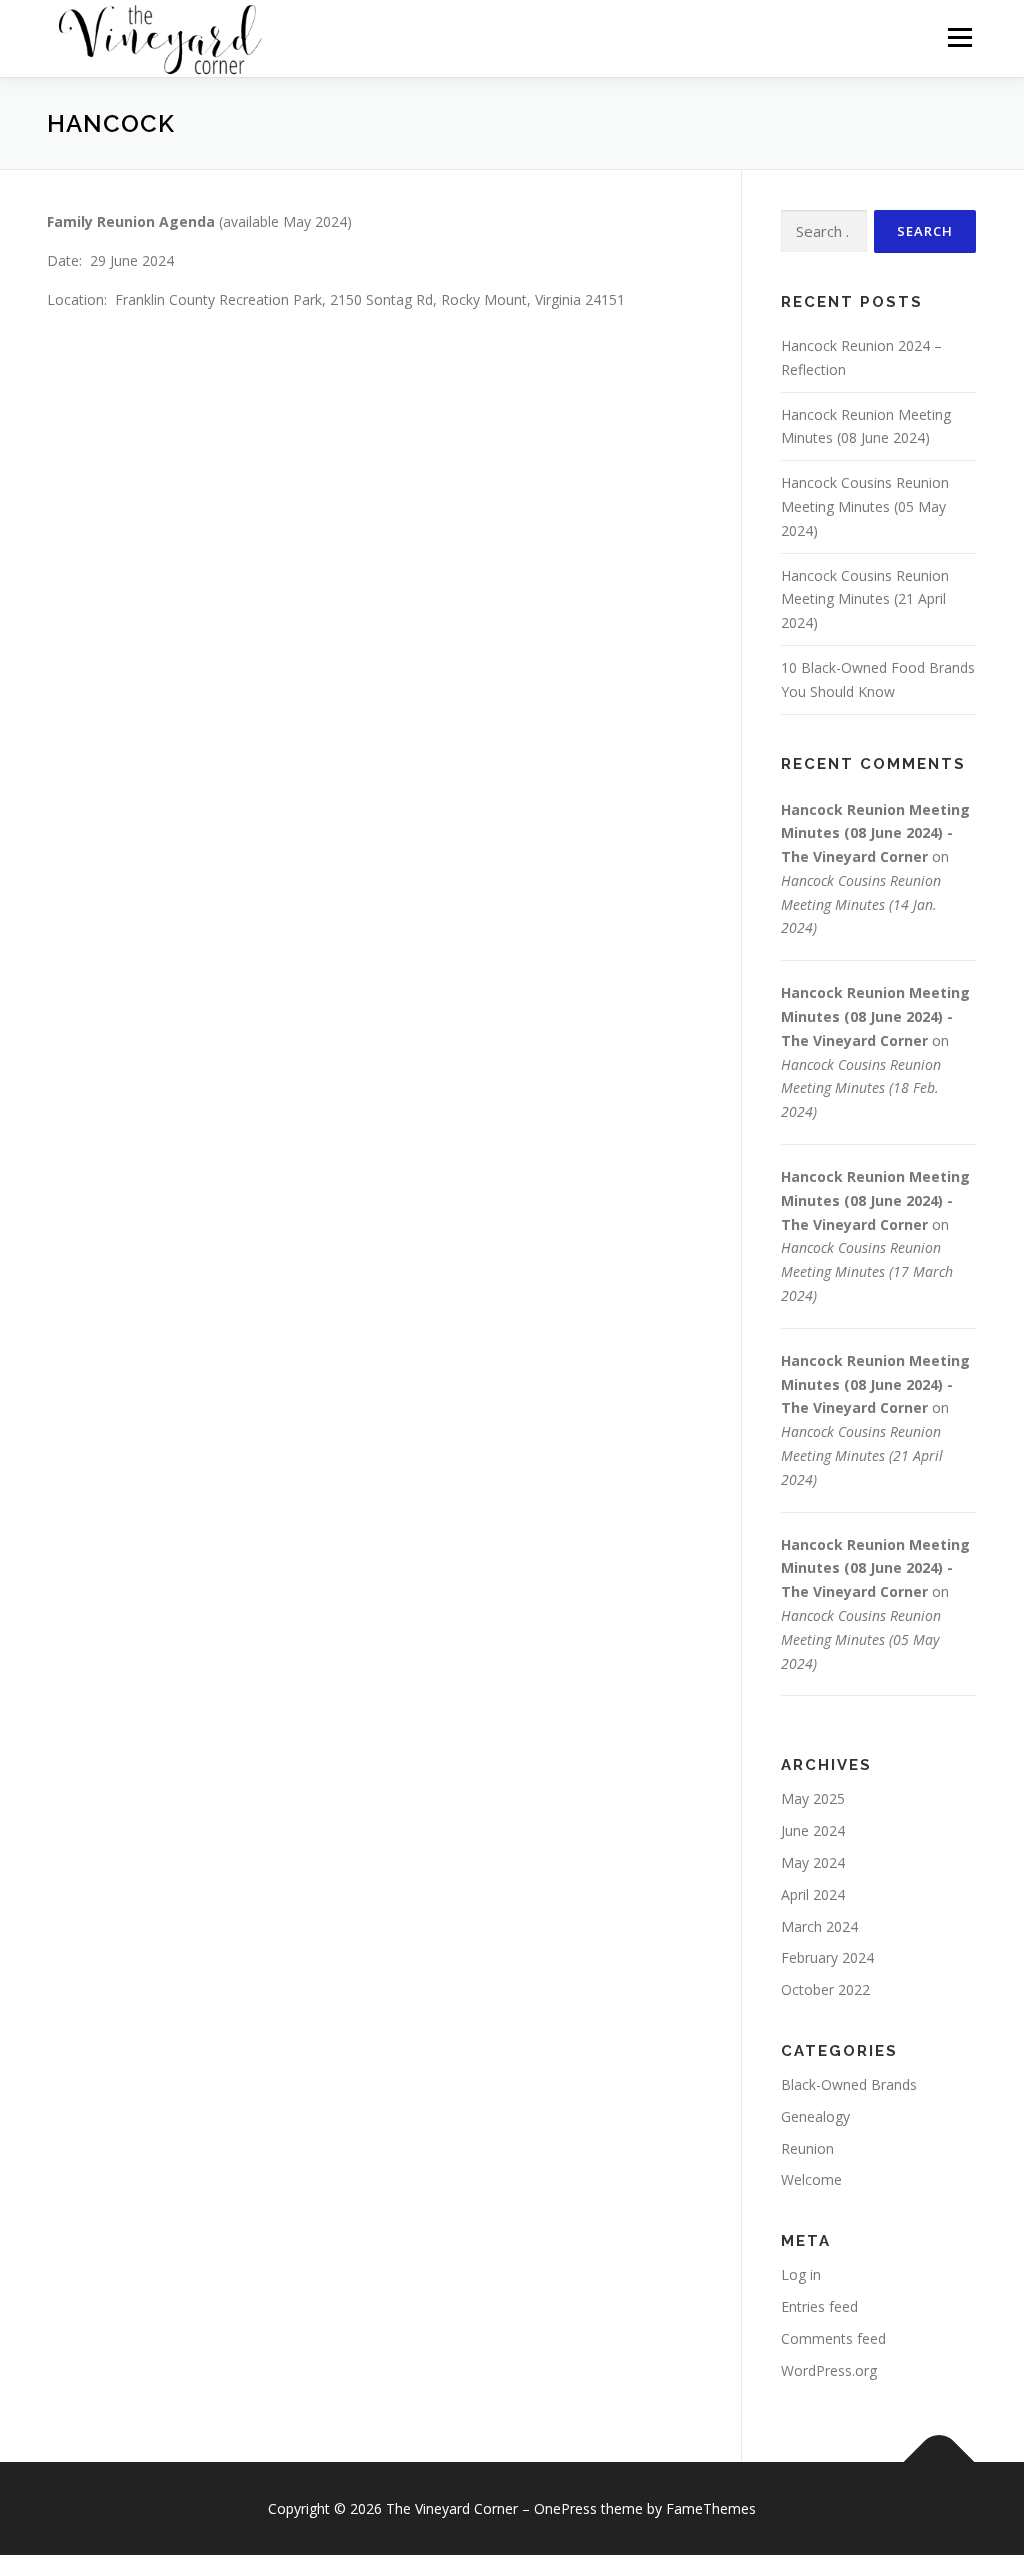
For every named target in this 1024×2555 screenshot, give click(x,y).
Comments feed (833, 2338)
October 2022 (825, 1989)
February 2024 (827, 1957)
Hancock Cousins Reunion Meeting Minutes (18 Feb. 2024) (861, 1088)
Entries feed (819, 2306)
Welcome (811, 2179)
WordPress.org (829, 2370)
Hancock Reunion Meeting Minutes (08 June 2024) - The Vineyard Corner (875, 833)
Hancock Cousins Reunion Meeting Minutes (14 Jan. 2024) (861, 904)
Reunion (807, 2148)
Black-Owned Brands (849, 2084)
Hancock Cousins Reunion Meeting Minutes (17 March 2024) (867, 1271)
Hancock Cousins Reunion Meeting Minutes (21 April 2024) (865, 599)
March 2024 (819, 1926)
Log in (801, 2274)
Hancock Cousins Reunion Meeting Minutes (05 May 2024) (865, 506)
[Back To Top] (939, 2462)
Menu (959, 37)
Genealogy (815, 2116)
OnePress (565, 2508)
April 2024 (813, 1894)
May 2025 (813, 1798)
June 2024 (813, 1830)
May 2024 (813, 1862)
